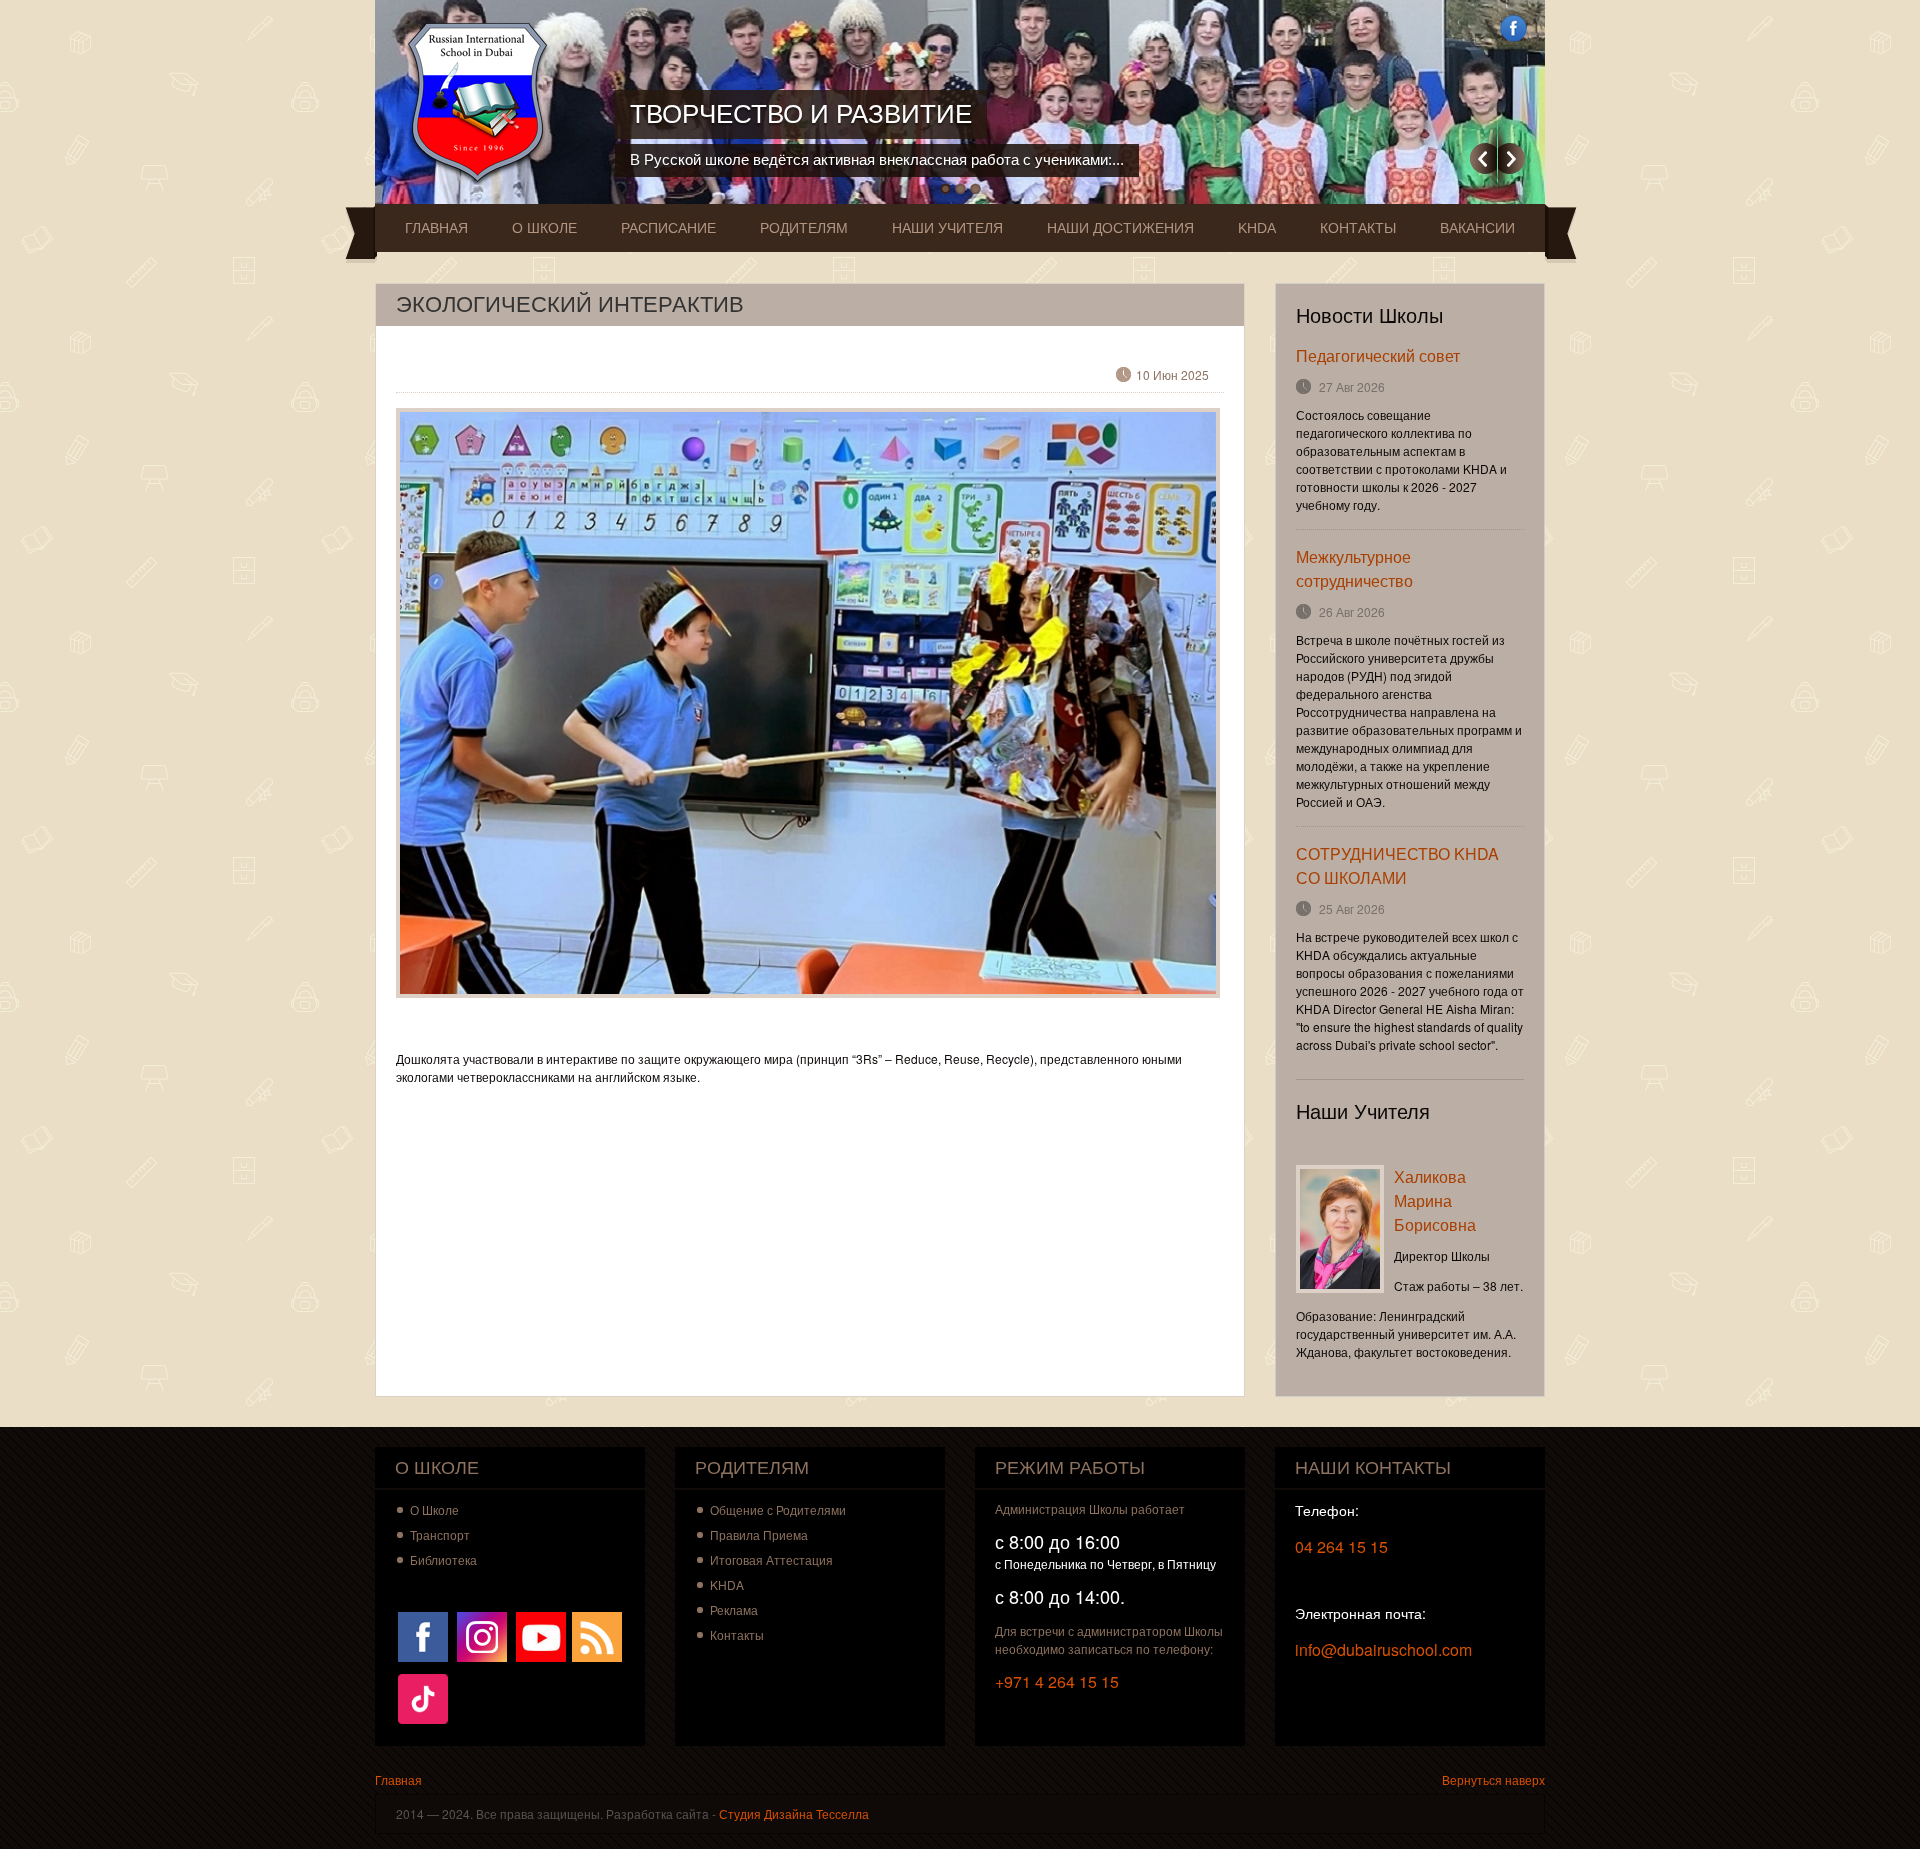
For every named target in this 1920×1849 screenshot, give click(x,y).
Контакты (1358, 228)
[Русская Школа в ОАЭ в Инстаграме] (482, 1634)
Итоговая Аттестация (771, 1559)
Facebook (1513, 28)
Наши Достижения (1120, 228)
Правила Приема (759, 1534)
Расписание (668, 228)
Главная (436, 228)
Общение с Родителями (778, 1509)
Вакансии (1477, 228)
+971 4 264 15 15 (1057, 1681)
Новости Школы (1369, 316)
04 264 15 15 (1341, 1546)
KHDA (1257, 228)
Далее (1511, 158)
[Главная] (482, 102)
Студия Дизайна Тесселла (794, 1813)
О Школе (544, 228)
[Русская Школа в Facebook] (423, 1634)
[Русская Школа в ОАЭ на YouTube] (541, 1634)
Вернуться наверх (1493, 1779)
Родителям (804, 228)
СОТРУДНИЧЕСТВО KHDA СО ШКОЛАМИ (1397, 865)
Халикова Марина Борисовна (1435, 1200)
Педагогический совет (1378, 355)
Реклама (734, 1609)
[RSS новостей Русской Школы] (597, 1634)
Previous (1483, 158)
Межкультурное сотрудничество (1354, 568)
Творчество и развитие (801, 114)
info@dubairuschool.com (1383, 1649)
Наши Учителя (947, 228)
